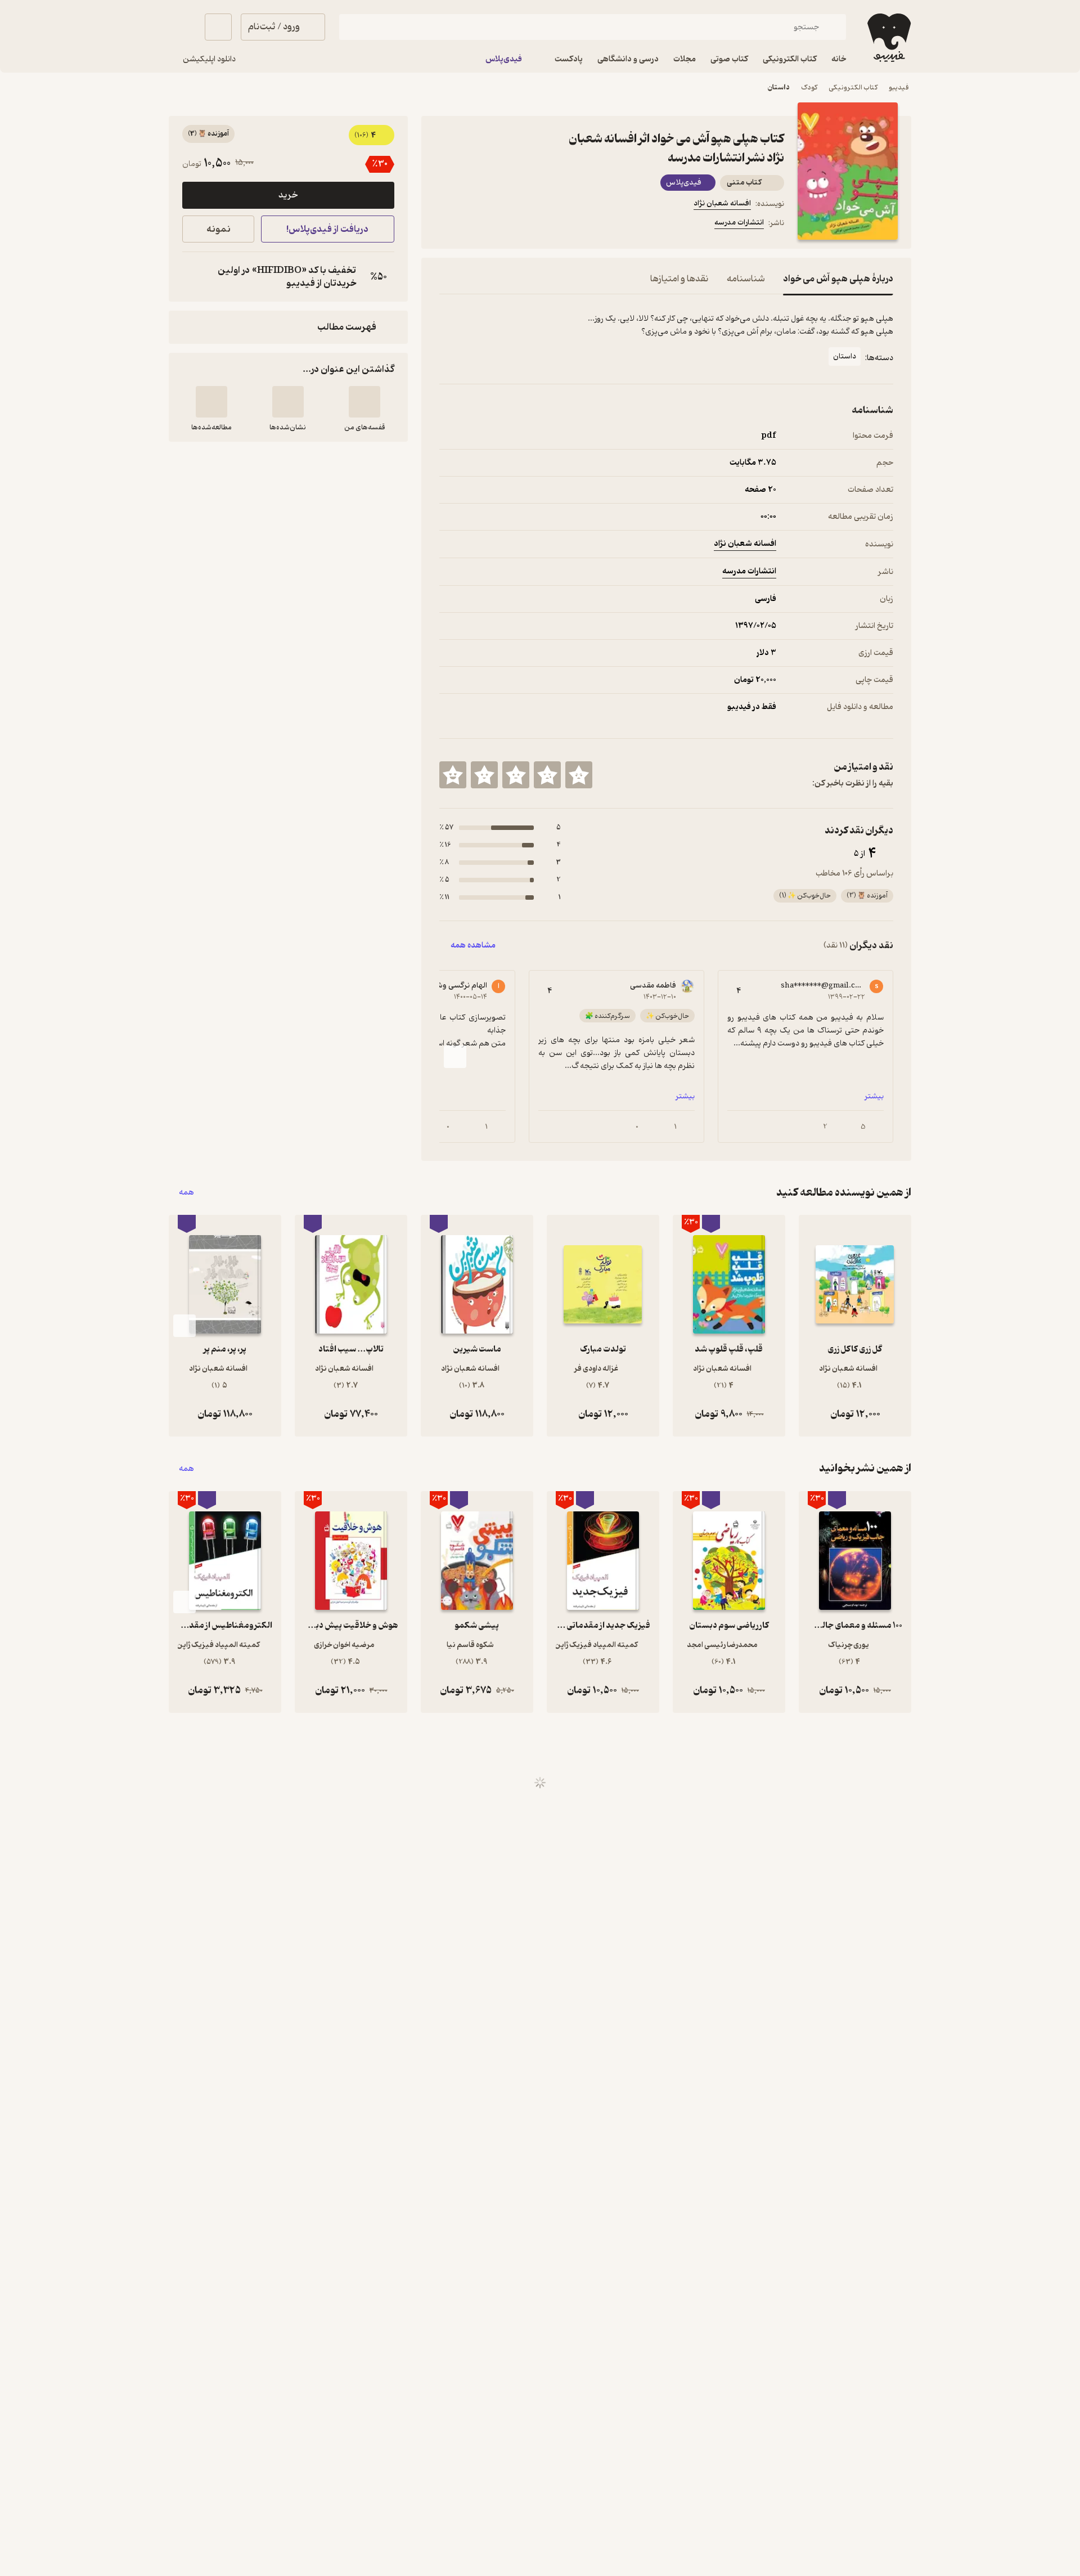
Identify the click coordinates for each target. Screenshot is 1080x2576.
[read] (211, 402)
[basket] (218, 27)
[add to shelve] (364, 402)
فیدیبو (899, 87)
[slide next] (455, 1057)
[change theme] (182, 27)
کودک (809, 87)
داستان (779, 87)
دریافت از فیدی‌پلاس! (327, 229)
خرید (288, 195)
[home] (888, 38)
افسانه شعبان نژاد (722, 203)
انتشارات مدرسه (739, 223)
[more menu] (446, 225)
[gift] (500, 225)
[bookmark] (473, 225)
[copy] (193, 277)
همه (186, 1193)
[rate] (579, 775)
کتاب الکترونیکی (853, 87)
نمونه (219, 229)
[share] (527, 225)
